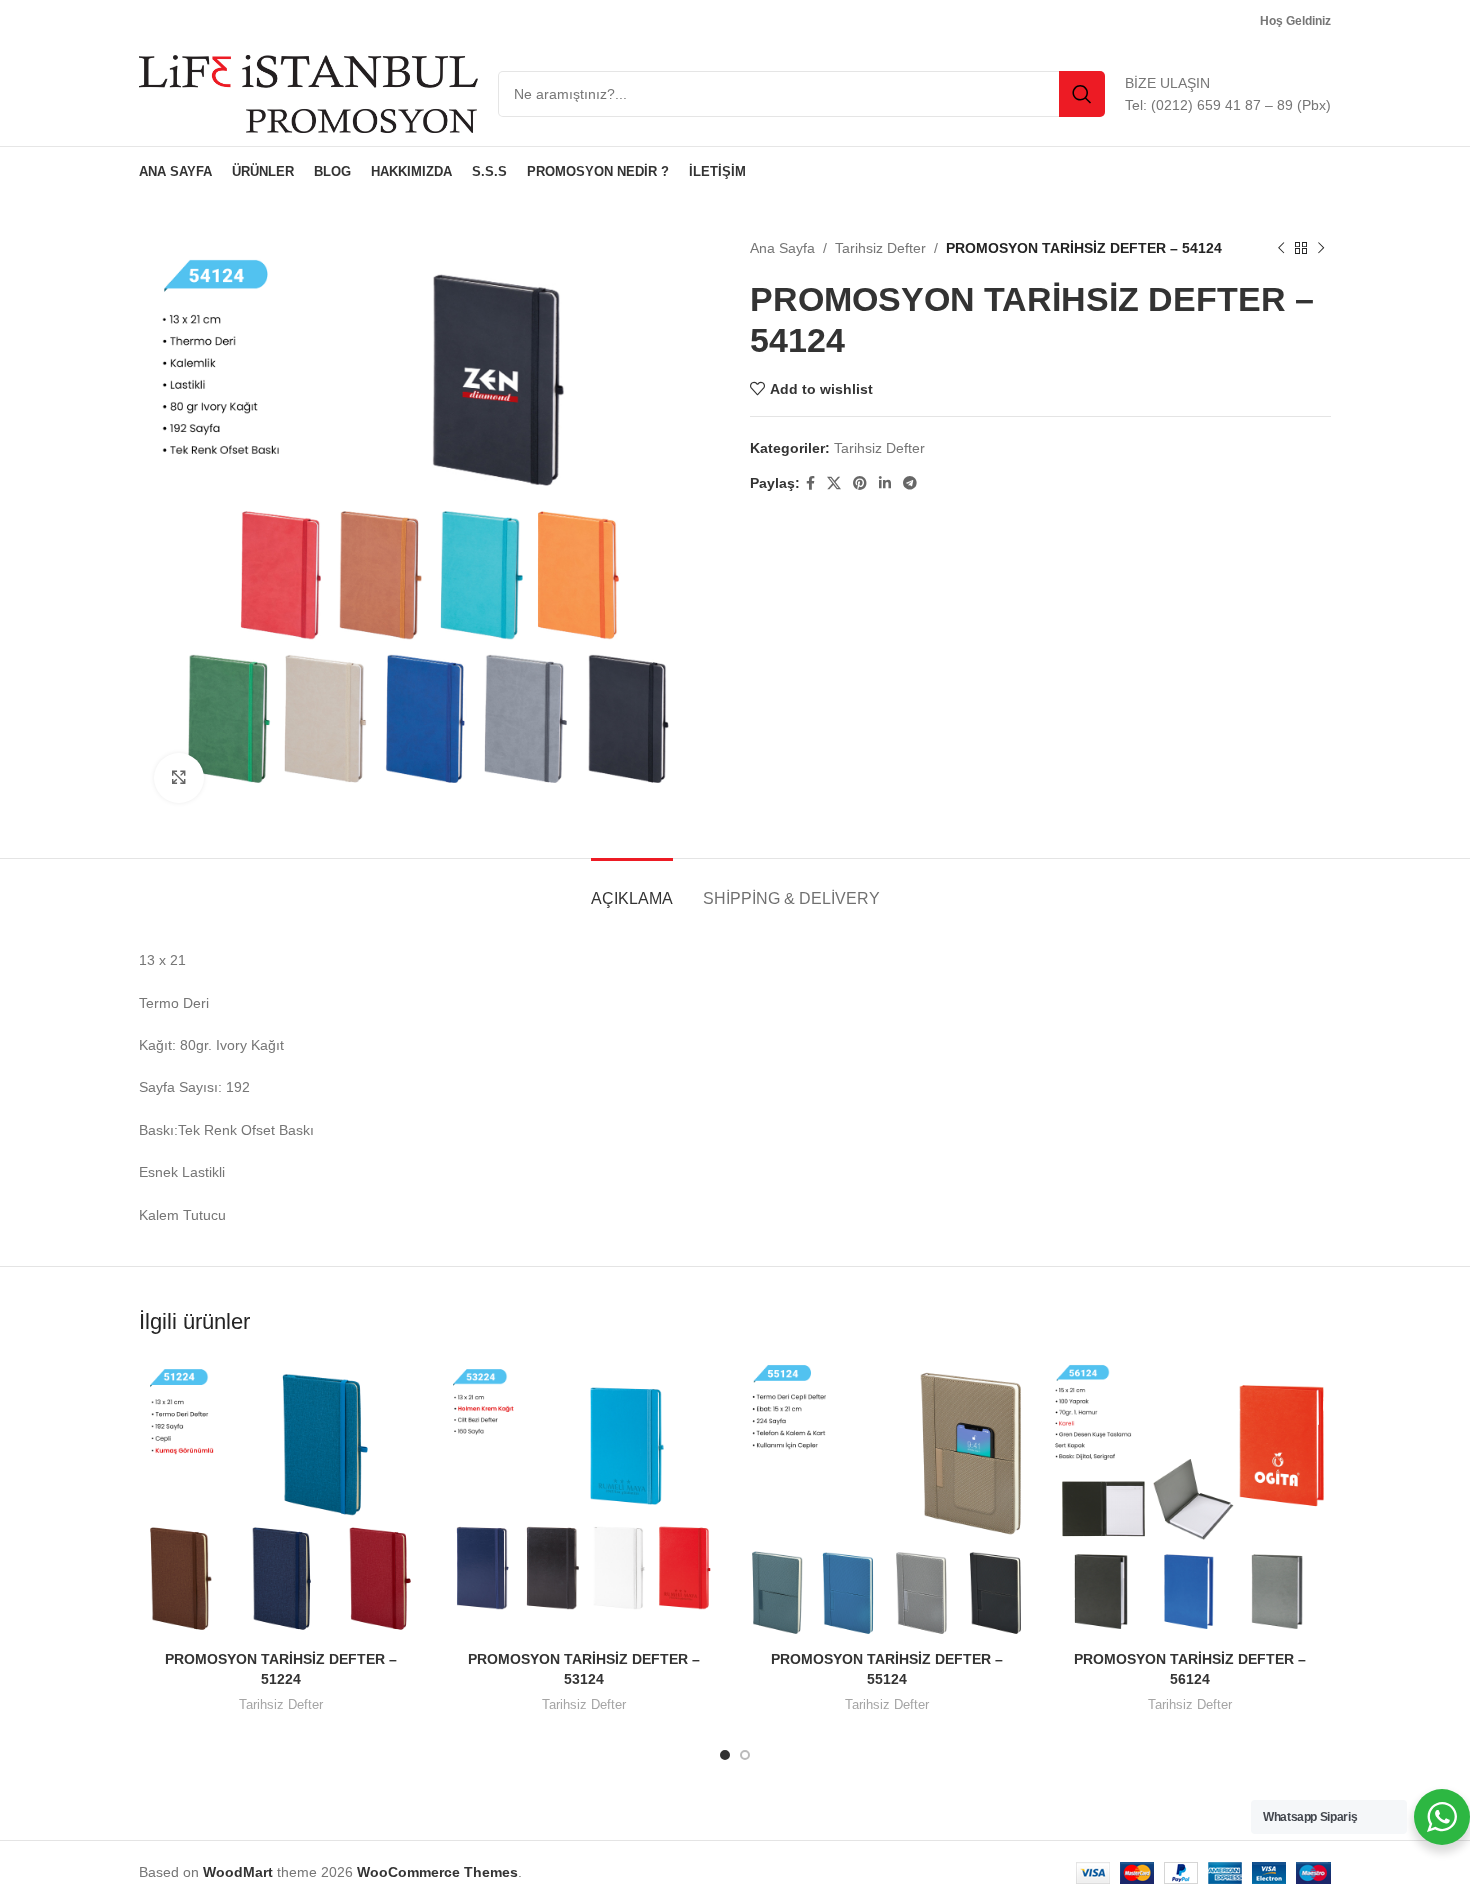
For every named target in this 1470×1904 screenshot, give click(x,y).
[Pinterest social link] (860, 483)
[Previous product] (1281, 248)
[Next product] (1321, 248)
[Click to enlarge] (179, 778)
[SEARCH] (1082, 94)
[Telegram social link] (910, 483)
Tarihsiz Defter (880, 248)
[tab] (632, 888)
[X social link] (834, 483)
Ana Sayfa (782, 248)
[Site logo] (308, 93)
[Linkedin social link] (885, 483)
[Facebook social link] (810, 483)
